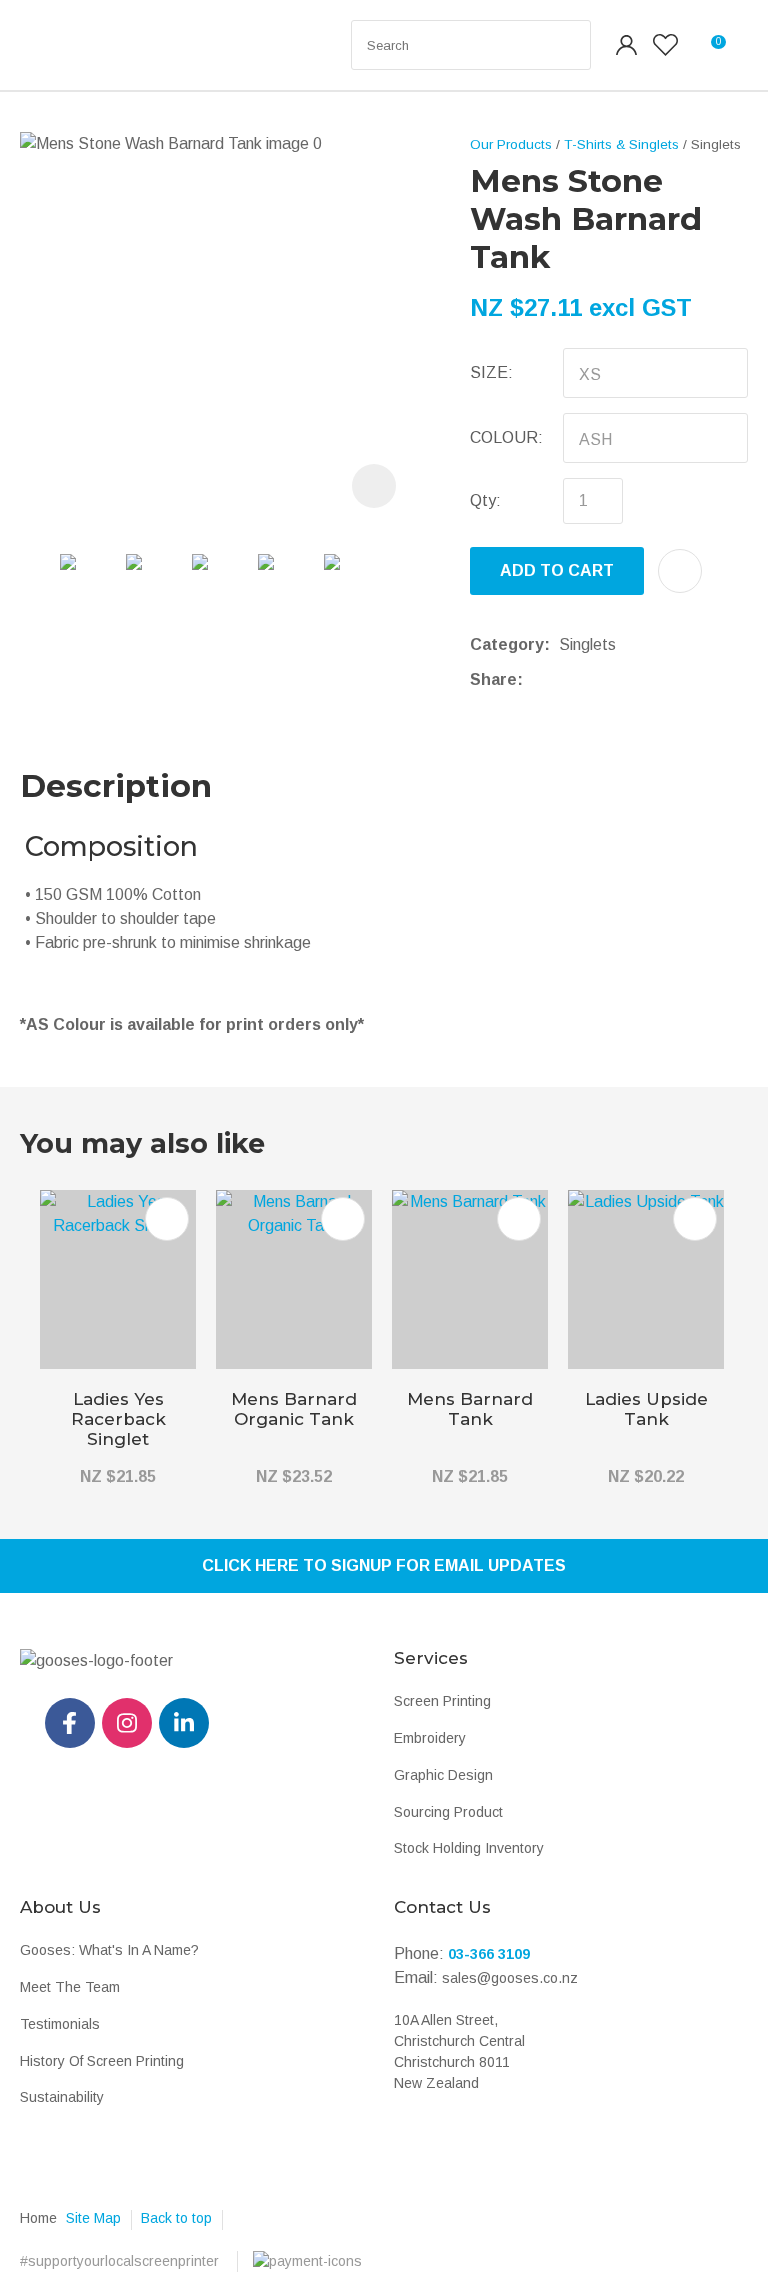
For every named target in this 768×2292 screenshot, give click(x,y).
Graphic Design (443, 1775)
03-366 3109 (489, 1954)
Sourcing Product (448, 1812)
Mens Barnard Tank (470, 1409)
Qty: (485, 500)
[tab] (384, 976)
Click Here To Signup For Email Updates (384, 1565)
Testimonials (60, 2024)
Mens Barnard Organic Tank (294, 1409)
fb (70, 1723)
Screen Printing (442, 1701)
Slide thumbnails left (40, 591)
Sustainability (62, 2097)
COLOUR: (506, 437)
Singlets (716, 144)
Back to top (176, 2218)
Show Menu (62, 45)
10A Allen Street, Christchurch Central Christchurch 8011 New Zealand (459, 2051)
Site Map (93, 2218)
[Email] (593, 679)
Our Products (511, 144)
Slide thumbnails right (400, 591)
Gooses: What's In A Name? (109, 1950)
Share (493, 679)
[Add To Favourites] (680, 571)
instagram (127, 1723)
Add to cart (557, 570)
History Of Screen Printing (102, 2061)
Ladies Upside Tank (646, 1409)
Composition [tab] (111, 846)
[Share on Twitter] (562, 680)
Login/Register (627, 45)
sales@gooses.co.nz (510, 1978)
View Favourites (665, 45)
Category (507, 644)
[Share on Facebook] (535, 679)
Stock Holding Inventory (469, 1848)
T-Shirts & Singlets (621, 144)
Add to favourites (167, 1219)
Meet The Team (70, 1987)
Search (567, 45)
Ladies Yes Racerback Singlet (118, 1419)
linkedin (184, 1723)
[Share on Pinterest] (624, 680)
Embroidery (430, 1738)
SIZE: (491, 372)
